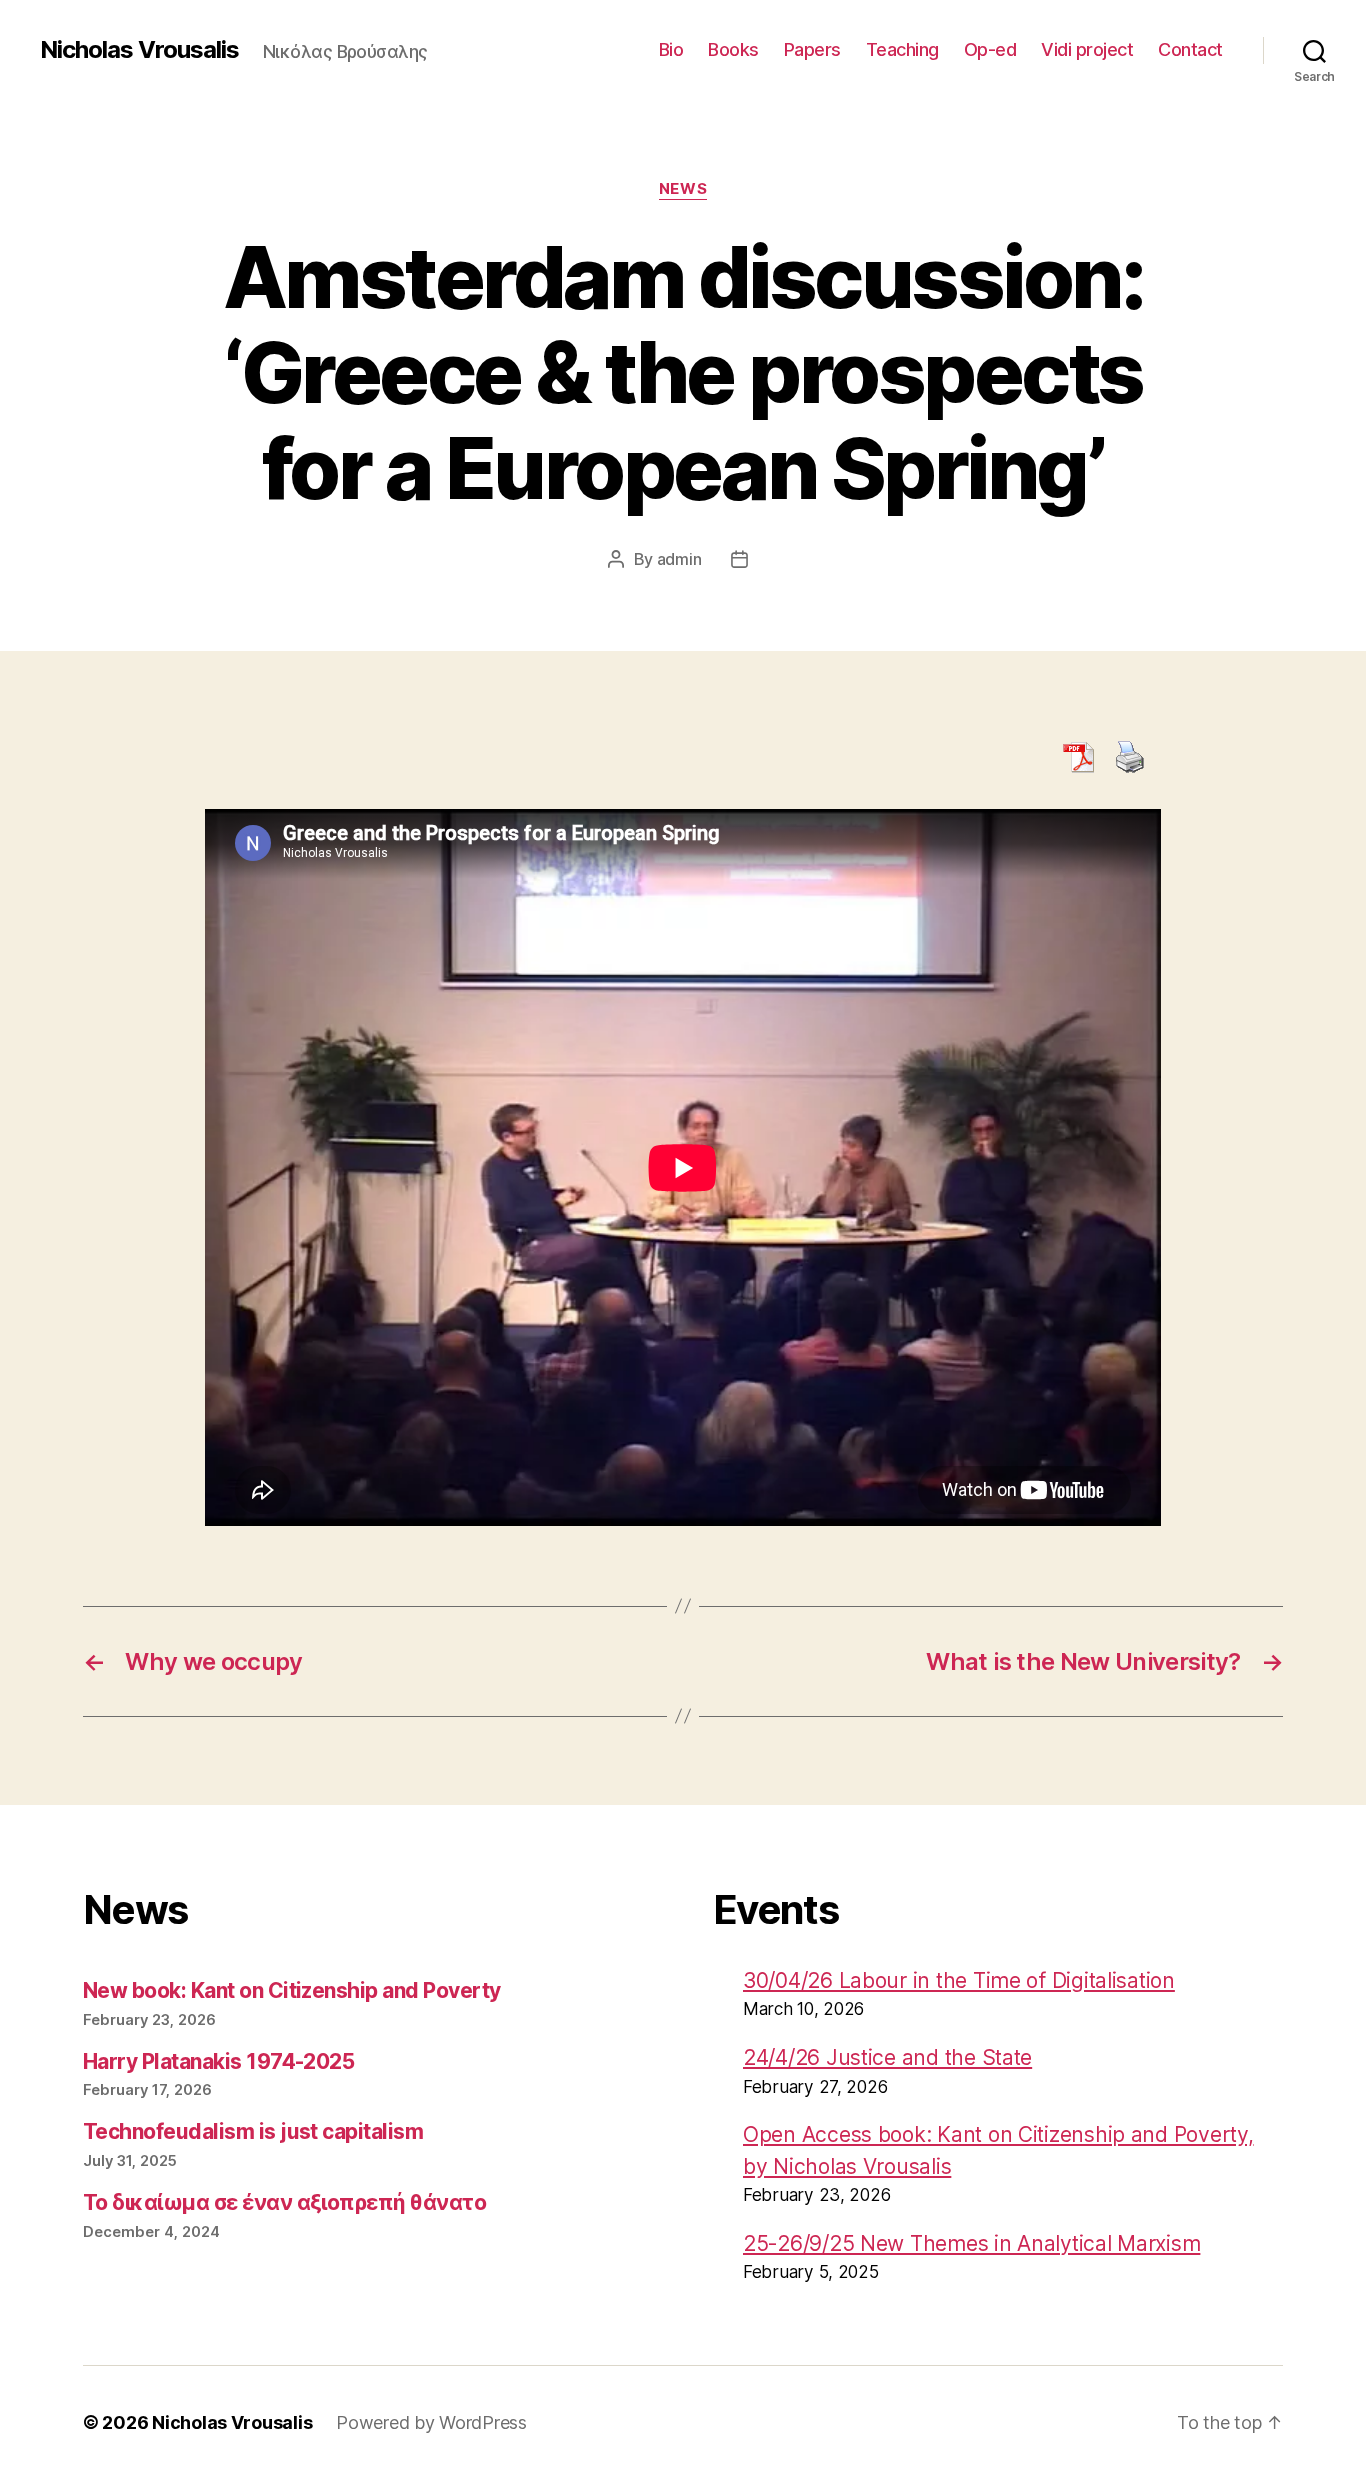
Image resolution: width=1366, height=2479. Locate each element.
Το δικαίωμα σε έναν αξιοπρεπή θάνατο (284, 2202)
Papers (812, 49)
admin (679, 559)
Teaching (902, 49)
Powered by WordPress (431, 2422)
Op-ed (990, 49)
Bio (671, 49)
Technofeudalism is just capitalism (253, 2131)
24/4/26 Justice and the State (887, 2057)
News (683, 189)
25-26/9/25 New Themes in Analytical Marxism (971, 2243)
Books (733, 49)
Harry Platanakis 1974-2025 (218, 2061)
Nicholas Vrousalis (139, 50)
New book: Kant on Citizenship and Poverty (291, 1990)
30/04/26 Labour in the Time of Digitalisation (959, 1980)
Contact (1190, 49)
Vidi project (1087, 49)
